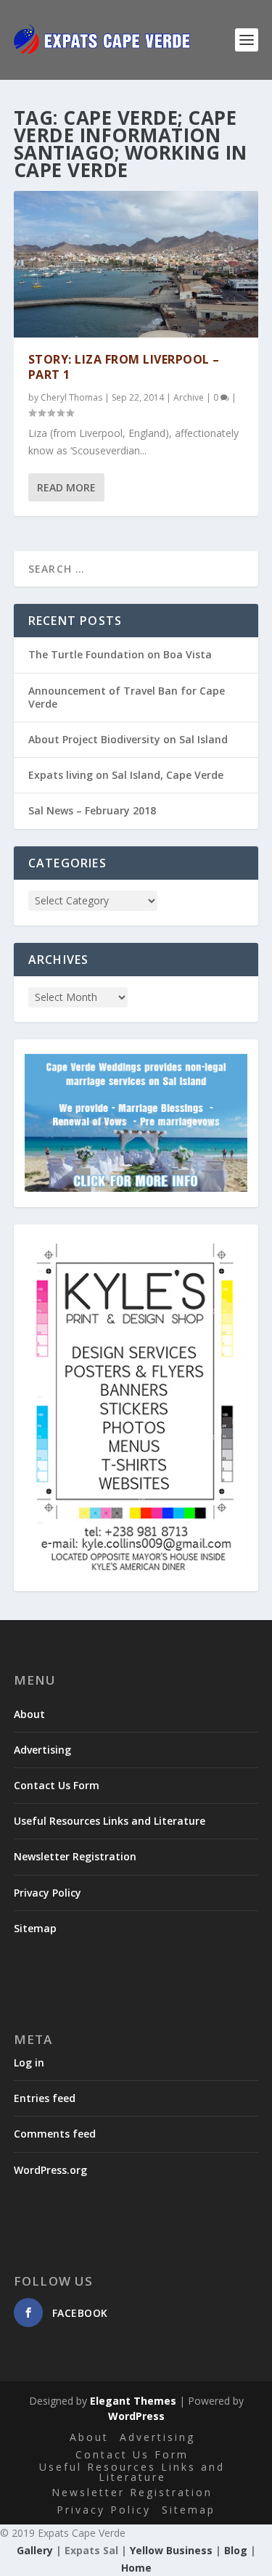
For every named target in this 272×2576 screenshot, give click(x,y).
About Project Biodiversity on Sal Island (128, 739)
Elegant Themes (133, 2401)
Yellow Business (171, 2550)
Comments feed (55, 2134)
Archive (189, 397)
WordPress (136, 2416)
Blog (236, 2550)
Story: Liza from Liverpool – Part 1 (124, 367)
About (29, 1714)
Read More (66, 487)
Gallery (35, 2550)
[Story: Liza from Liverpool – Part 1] (136, 264)
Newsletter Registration (75, 1856)
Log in (29, 2062)
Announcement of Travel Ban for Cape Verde (127, 697)
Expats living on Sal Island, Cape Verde (126, 775)
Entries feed (45, 2098)
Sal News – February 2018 (92, 810)
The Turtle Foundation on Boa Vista (120, 654)
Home (136, 2568)
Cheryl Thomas (71, 397)
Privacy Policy (48, 1893)
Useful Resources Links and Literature (110, 1821)
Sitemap (35, 1928)
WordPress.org (50, 2170)
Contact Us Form (57, 1785)
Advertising (42, 1750)
